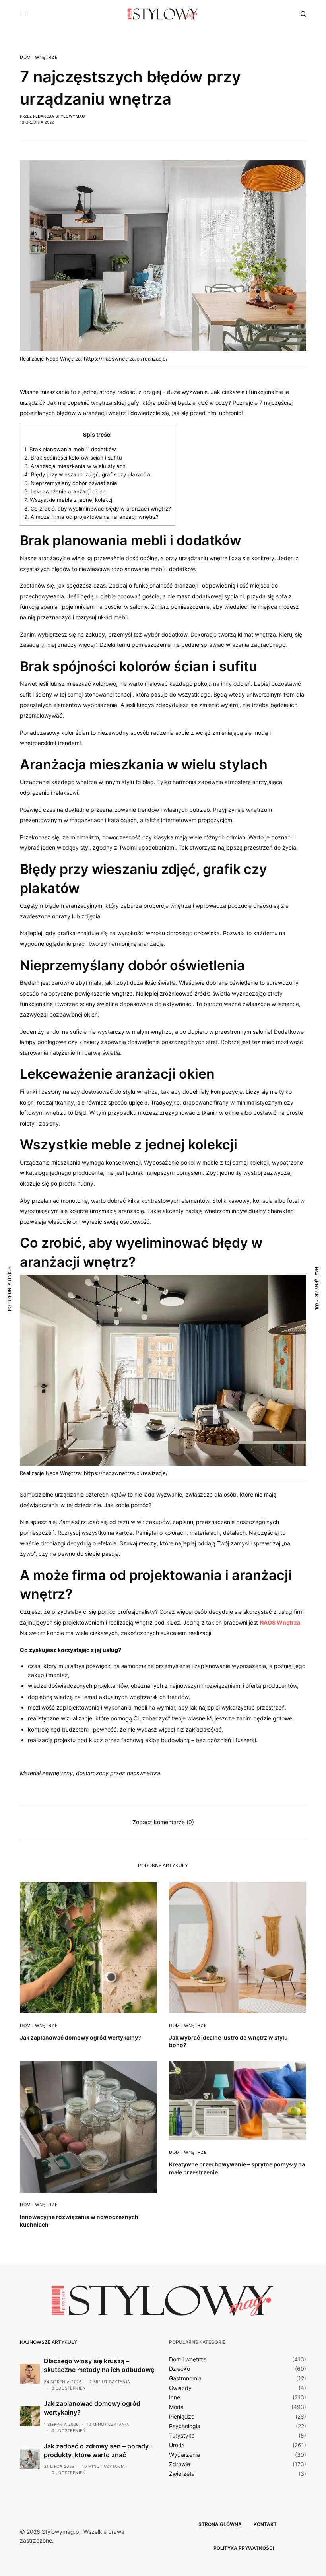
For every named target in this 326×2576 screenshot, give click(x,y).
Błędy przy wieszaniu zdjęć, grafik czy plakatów (87, 474)
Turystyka (182, 2436)
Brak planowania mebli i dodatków (70, 449)
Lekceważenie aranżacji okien (65, 491)
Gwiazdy (180, 2388)
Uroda (177, 2445)
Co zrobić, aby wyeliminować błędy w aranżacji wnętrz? (98, 509)
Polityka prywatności (244, 2548)
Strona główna (220, 2524)
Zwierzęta (182, 2474)
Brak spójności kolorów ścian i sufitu (73, 458)
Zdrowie (179, 2464)
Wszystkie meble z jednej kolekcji (69, 500)
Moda (176, 2407)
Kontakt (265, 2524)
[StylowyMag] (163, 14)
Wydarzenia (184, 2455)
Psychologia (185, 2426)
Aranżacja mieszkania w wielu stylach (75, 466)
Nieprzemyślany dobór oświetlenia (71, 483)
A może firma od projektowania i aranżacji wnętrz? (91, 517)
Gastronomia (185, 2378)
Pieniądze (182, 2417)
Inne (175, 2397)
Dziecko (179, 2369)
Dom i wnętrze (39, 57)
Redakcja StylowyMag (59, 116)
